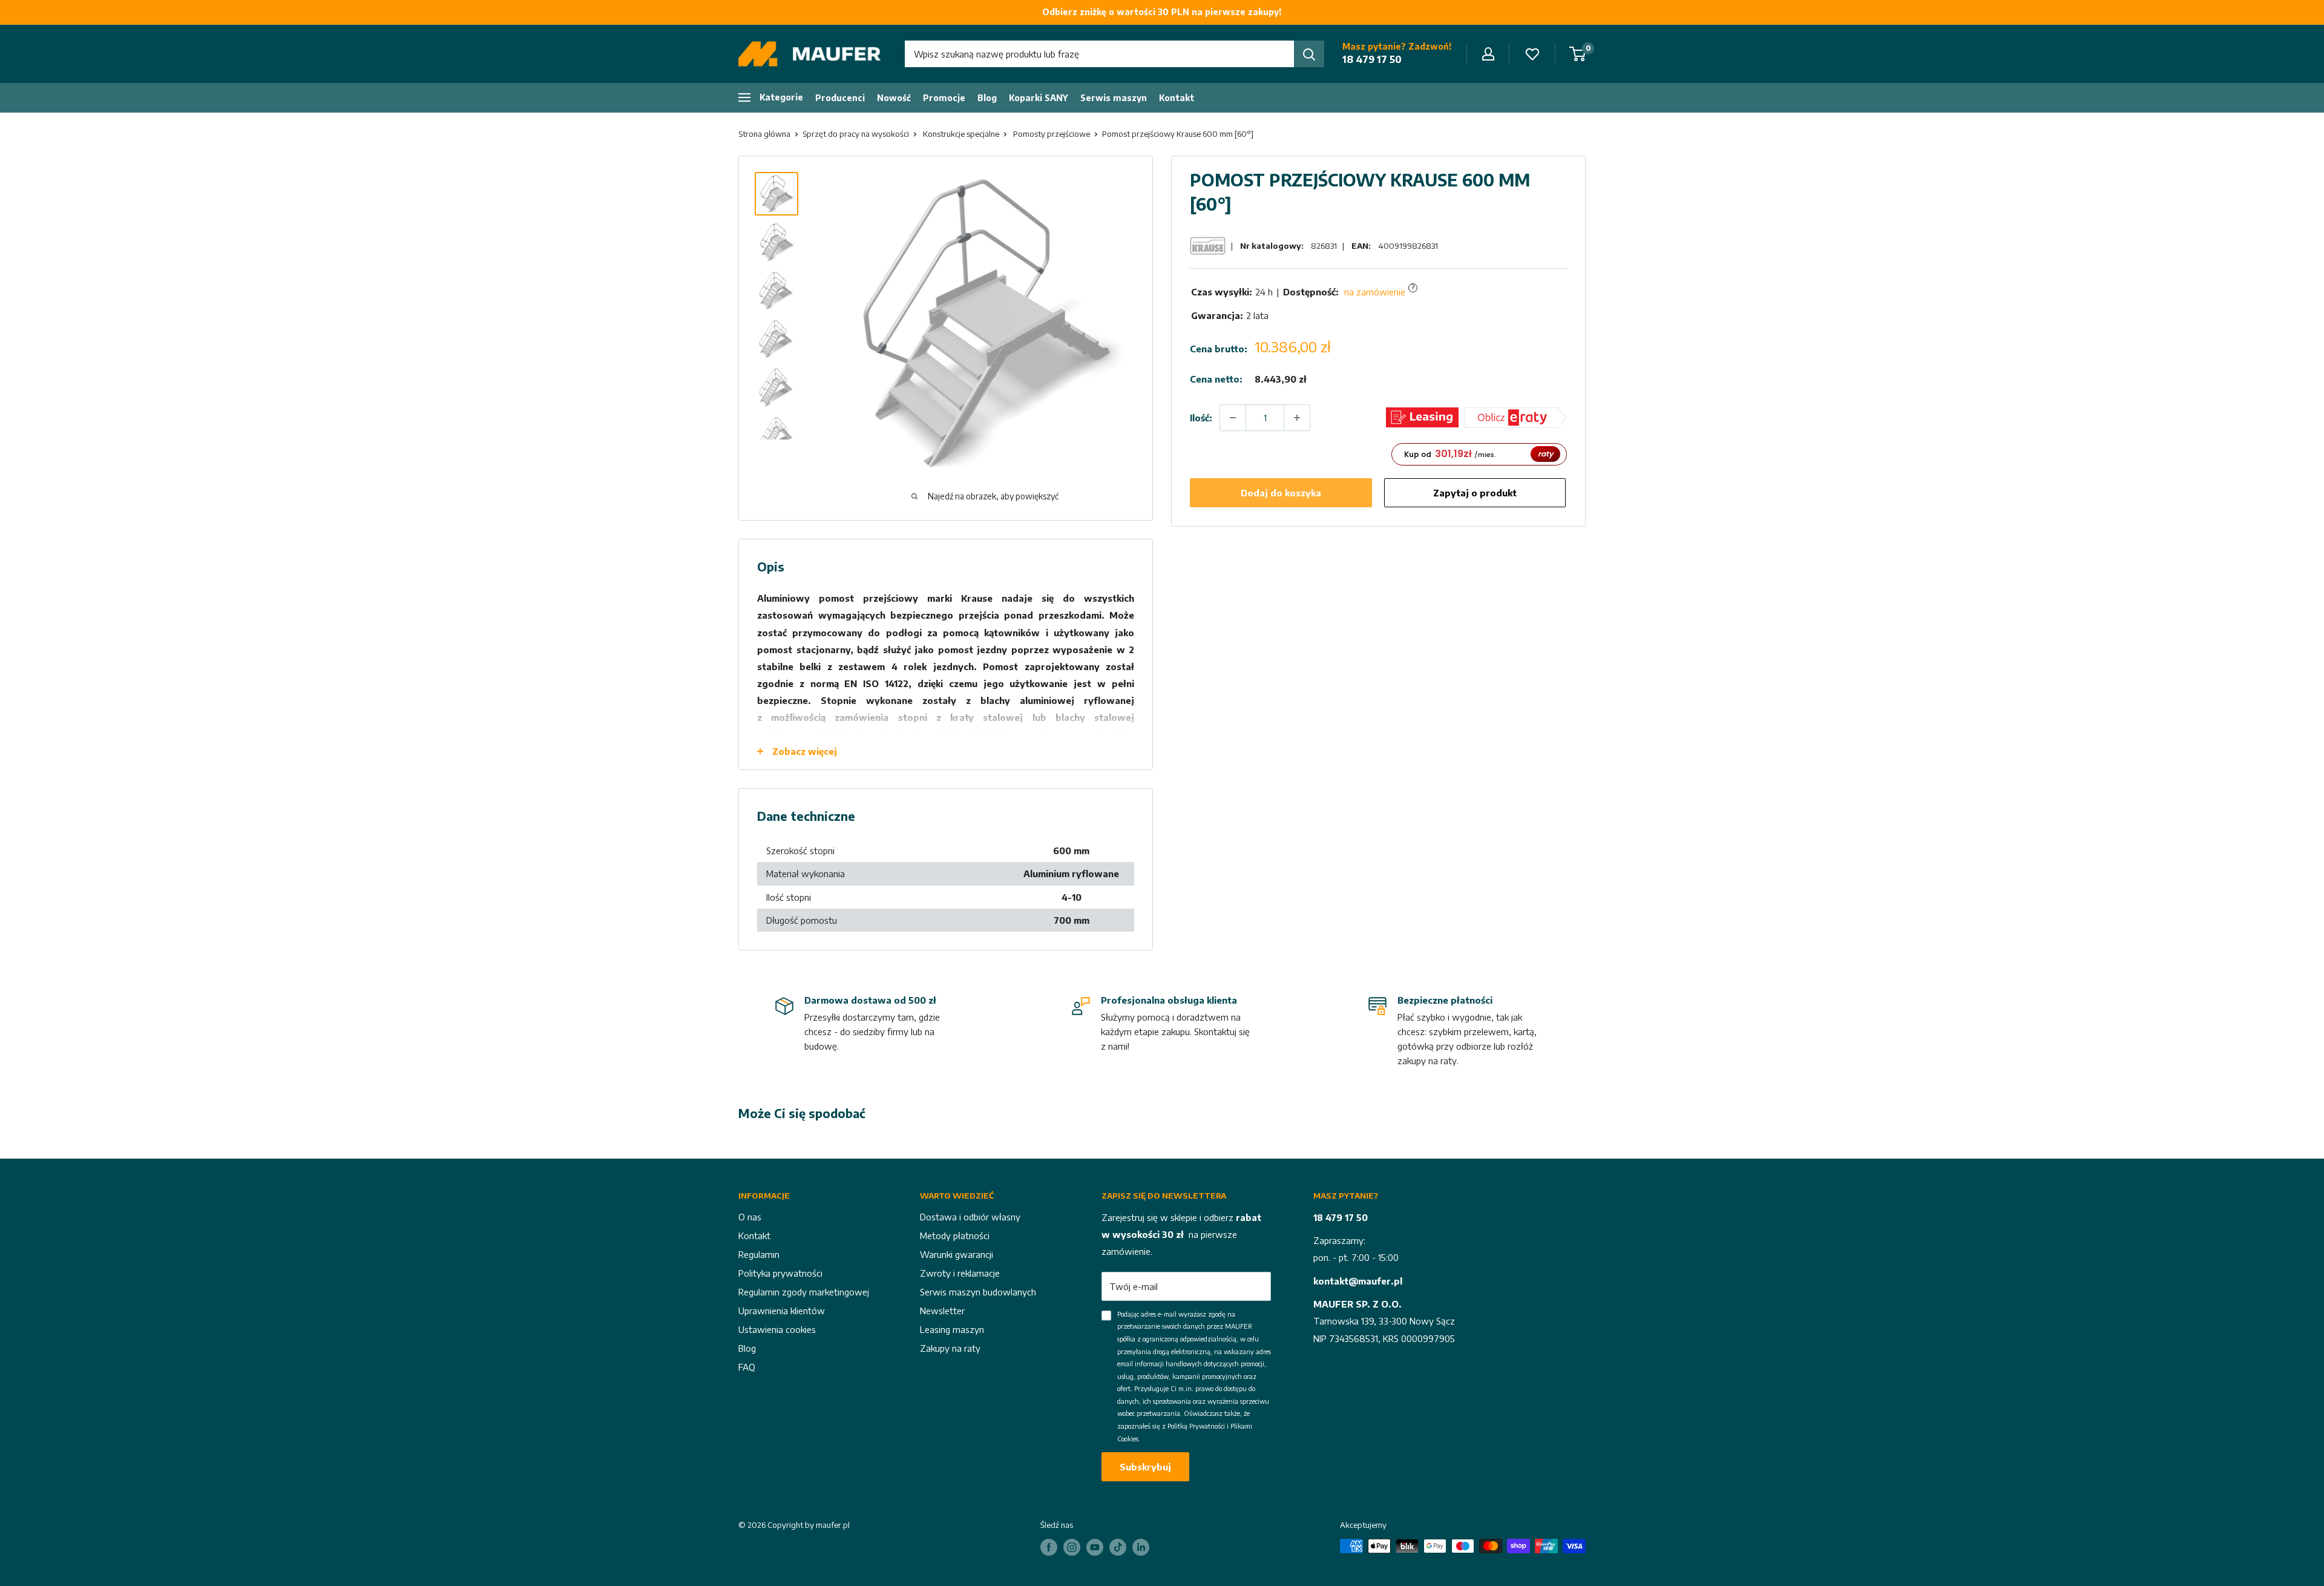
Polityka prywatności (780, 1273)
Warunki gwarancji (957, 1254)
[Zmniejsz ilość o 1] (1233, 418)
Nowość (894, 98)
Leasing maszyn (952, 1329)
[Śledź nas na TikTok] (1118, 1547)
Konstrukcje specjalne (961, 134)
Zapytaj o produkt (1475, 493)
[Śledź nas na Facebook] (1049, 1547)
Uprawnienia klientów (782, 1311)
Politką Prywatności (1196, 1426)
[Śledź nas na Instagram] (1072, 1547)
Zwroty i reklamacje (960, 1273)
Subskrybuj (1145, 1467)
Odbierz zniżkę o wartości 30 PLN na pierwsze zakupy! (1162, 12)
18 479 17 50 (1372, 59)
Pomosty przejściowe (1052, 134)
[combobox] (1099, 54)
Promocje (944, 98)
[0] (1578, 54)
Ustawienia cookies (777, 1329)
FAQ (747, 1367)
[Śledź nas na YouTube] (1095, 1547)
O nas (750, 1217)
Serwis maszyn (1114, 98)
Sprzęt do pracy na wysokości (856, 134)
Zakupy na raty (950, 1348)
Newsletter (942, 1311)
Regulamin (759, 1254)
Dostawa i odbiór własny (970, 1217)
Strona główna (764, 134)
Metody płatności (955, 1236)
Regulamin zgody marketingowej (804, 1292)
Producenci (840, 98)
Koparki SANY (1039, 98)
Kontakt (1177, 98)
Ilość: (1201, 417)
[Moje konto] (1488, 54)
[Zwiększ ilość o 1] (1297, 418)
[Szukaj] (1309, 54)
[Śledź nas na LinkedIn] (1141, 1547)
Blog (987, 98)
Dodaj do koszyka (1281, 493)
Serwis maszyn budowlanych (978, 1292)
